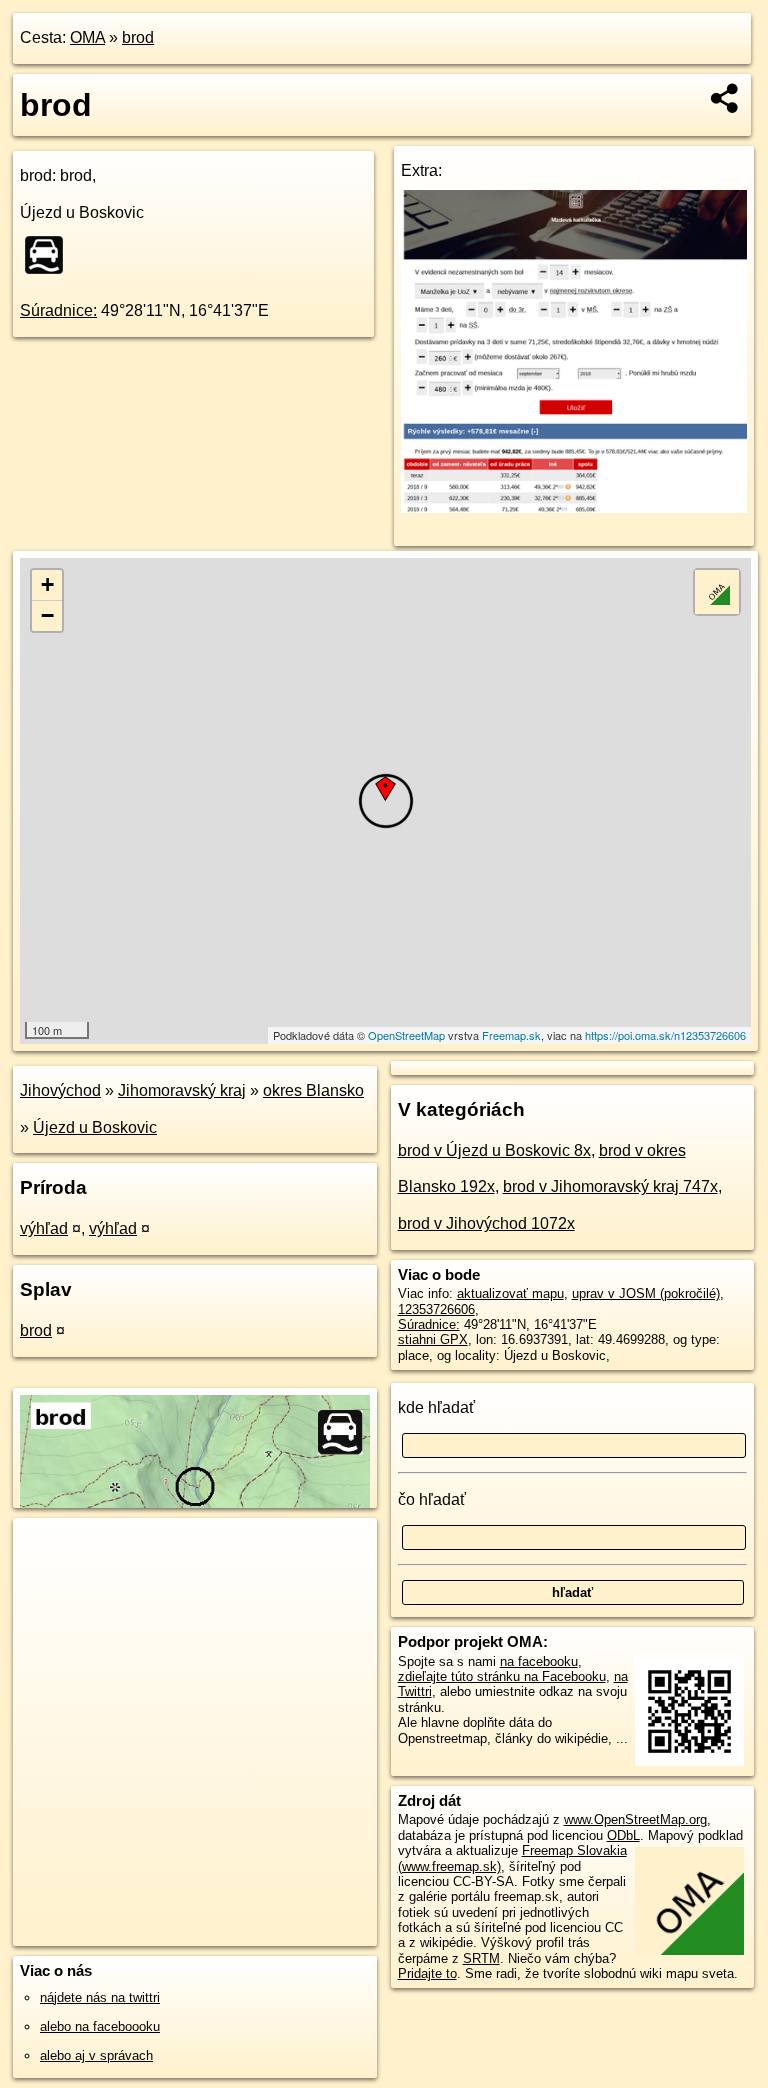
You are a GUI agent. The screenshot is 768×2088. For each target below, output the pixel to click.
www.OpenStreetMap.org (635, 1819)
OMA (87, 37)
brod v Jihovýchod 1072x (486, 1223)
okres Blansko (313, 1090)
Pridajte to (427, 1973)
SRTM (481, 1958)
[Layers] (717, 592)
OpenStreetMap (406, 1035)
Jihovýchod (60, 1090)
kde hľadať (436, 1407)
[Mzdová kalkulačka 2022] (574, 507)
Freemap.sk (511, 1035)
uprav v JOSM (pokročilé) (646, 1293)
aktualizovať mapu (510, 1293)
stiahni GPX (433, 1339)
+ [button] (47, 584)
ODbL (623, 1835)
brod (138, 37)
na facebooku (539, 1661)
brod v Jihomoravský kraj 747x (610, 1186)
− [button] (47, 615)
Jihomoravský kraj (182, 1090)
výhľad (44, 1228)
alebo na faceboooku (100, 2026)
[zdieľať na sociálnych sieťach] (725, 98)
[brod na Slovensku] (50, 255)
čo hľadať (432, 1499)
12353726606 (436, 1309)
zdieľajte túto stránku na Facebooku (502, 1676)
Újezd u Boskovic (95, 1127)
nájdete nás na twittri (100, 1997)
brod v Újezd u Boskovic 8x (494, 1150)
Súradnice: (58, 310)
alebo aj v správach (96, 2055)
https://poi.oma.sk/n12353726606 (665, 1035)
